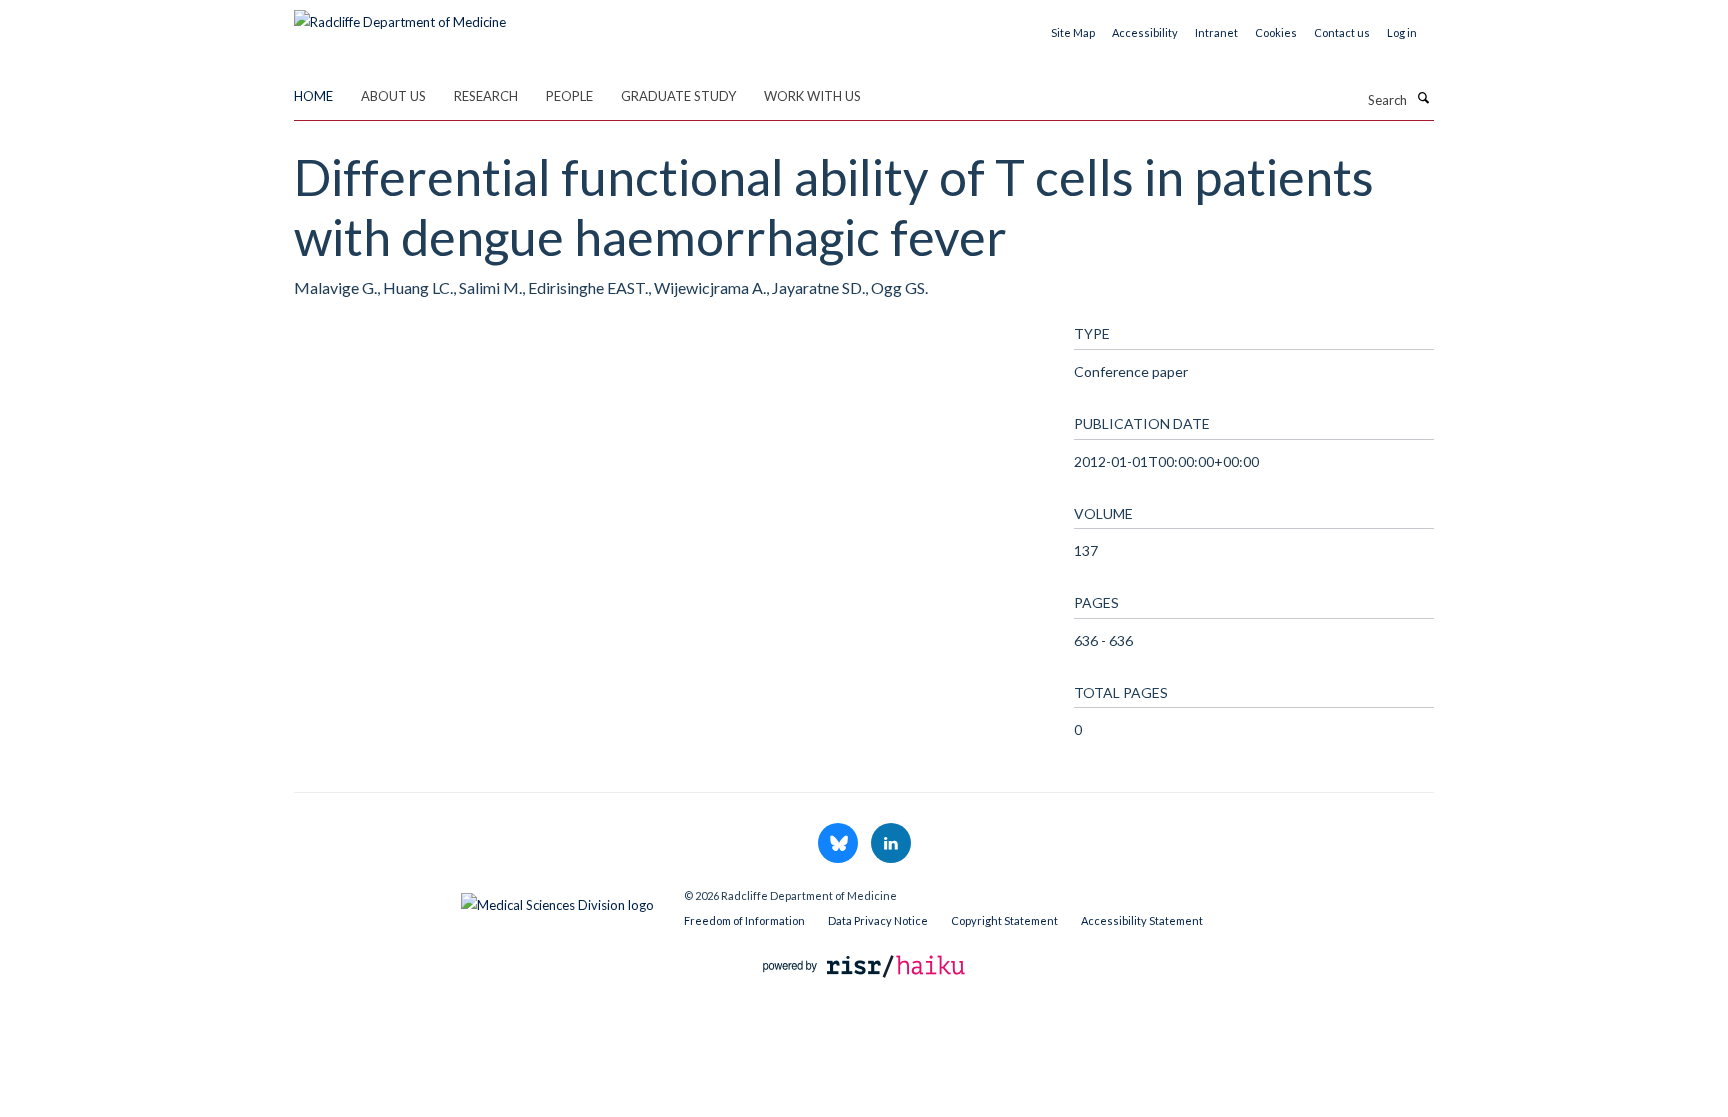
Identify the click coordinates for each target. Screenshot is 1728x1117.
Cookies (1276, 32)
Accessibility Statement (1142, 920)
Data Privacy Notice (878, 920)
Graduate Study (678, 96)
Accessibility (1145, 32)
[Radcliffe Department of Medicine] (400, 15)
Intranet (1216, 32)
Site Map (1073, 32)
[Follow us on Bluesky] (839, 844)
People (569, 96)
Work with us (812, 96)
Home (313, 96)
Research (486, 96)
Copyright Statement (1004, 920)
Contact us (1342, 32)
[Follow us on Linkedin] (891, 844)
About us (393, 96)
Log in (1402, 32)
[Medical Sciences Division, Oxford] (474, 900)
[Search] (1423, 98)
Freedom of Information (744, 920)
